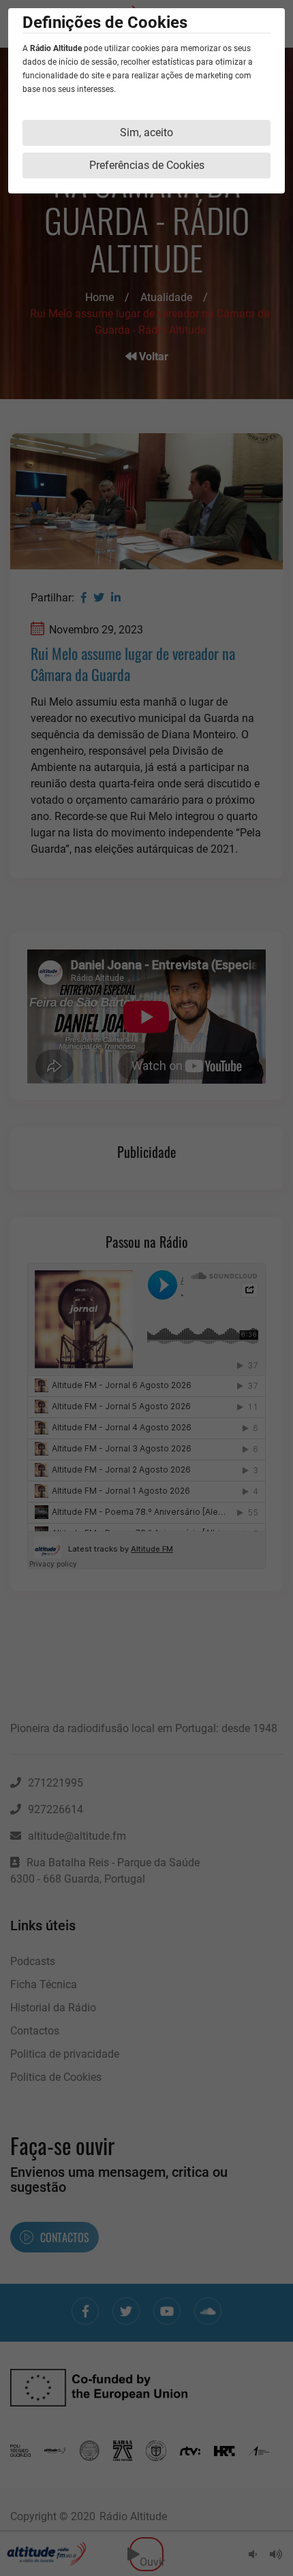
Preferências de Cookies (147, 165)
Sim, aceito (146, 132)
